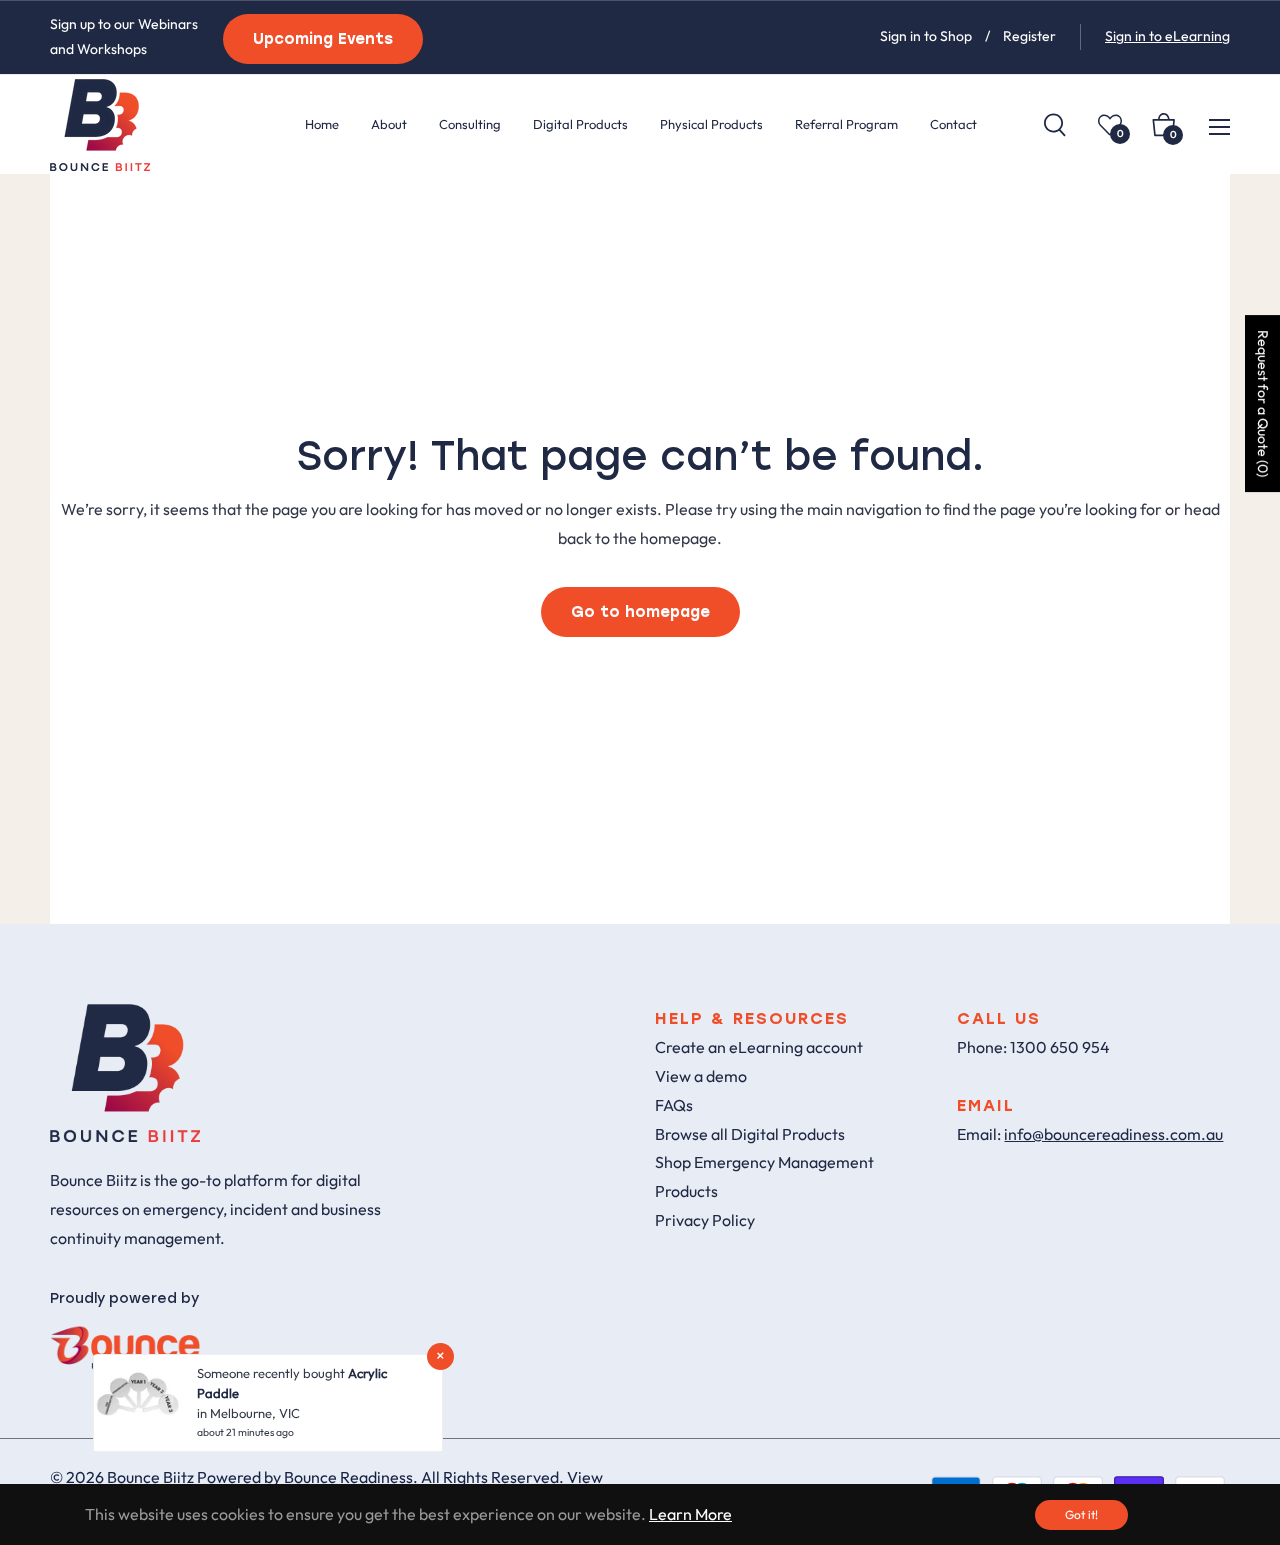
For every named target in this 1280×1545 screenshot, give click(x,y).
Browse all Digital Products (750, 1134)
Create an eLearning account (759, 1047)
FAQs (674, 1105)
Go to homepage (640, 612)
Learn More (690, 1514)
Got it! (1081, 1514)
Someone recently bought (272, 1373)
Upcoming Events (323, 39)
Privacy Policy (705, 1220)
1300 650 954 (1060, 1047)
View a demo (701, 1076)
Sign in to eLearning (1167, 36)
